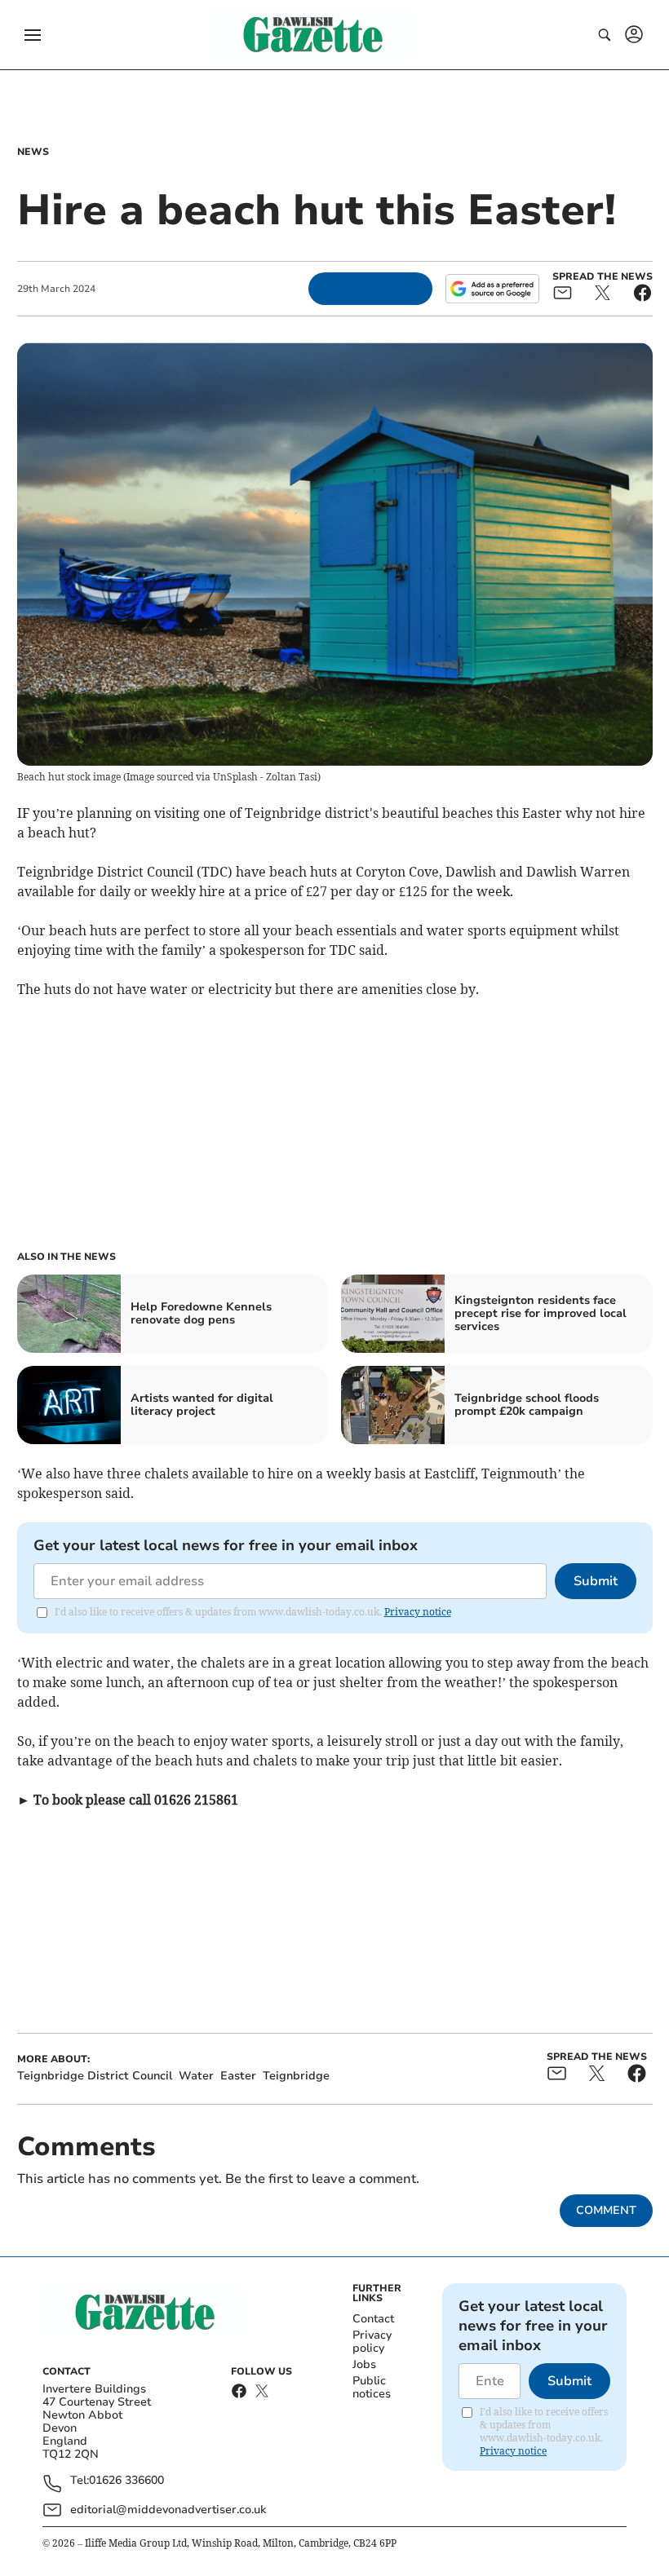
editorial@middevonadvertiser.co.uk (168, 2510)
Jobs (364, 2364)
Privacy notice (418, 1612)
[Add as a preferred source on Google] (492, 289)
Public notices (372, 2387)
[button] (33, 35)
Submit (596, 1581)
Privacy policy (372, 2342)
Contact (373, 2319)
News (33, 152)
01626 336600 (126, 2481)
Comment (606, 2210)
